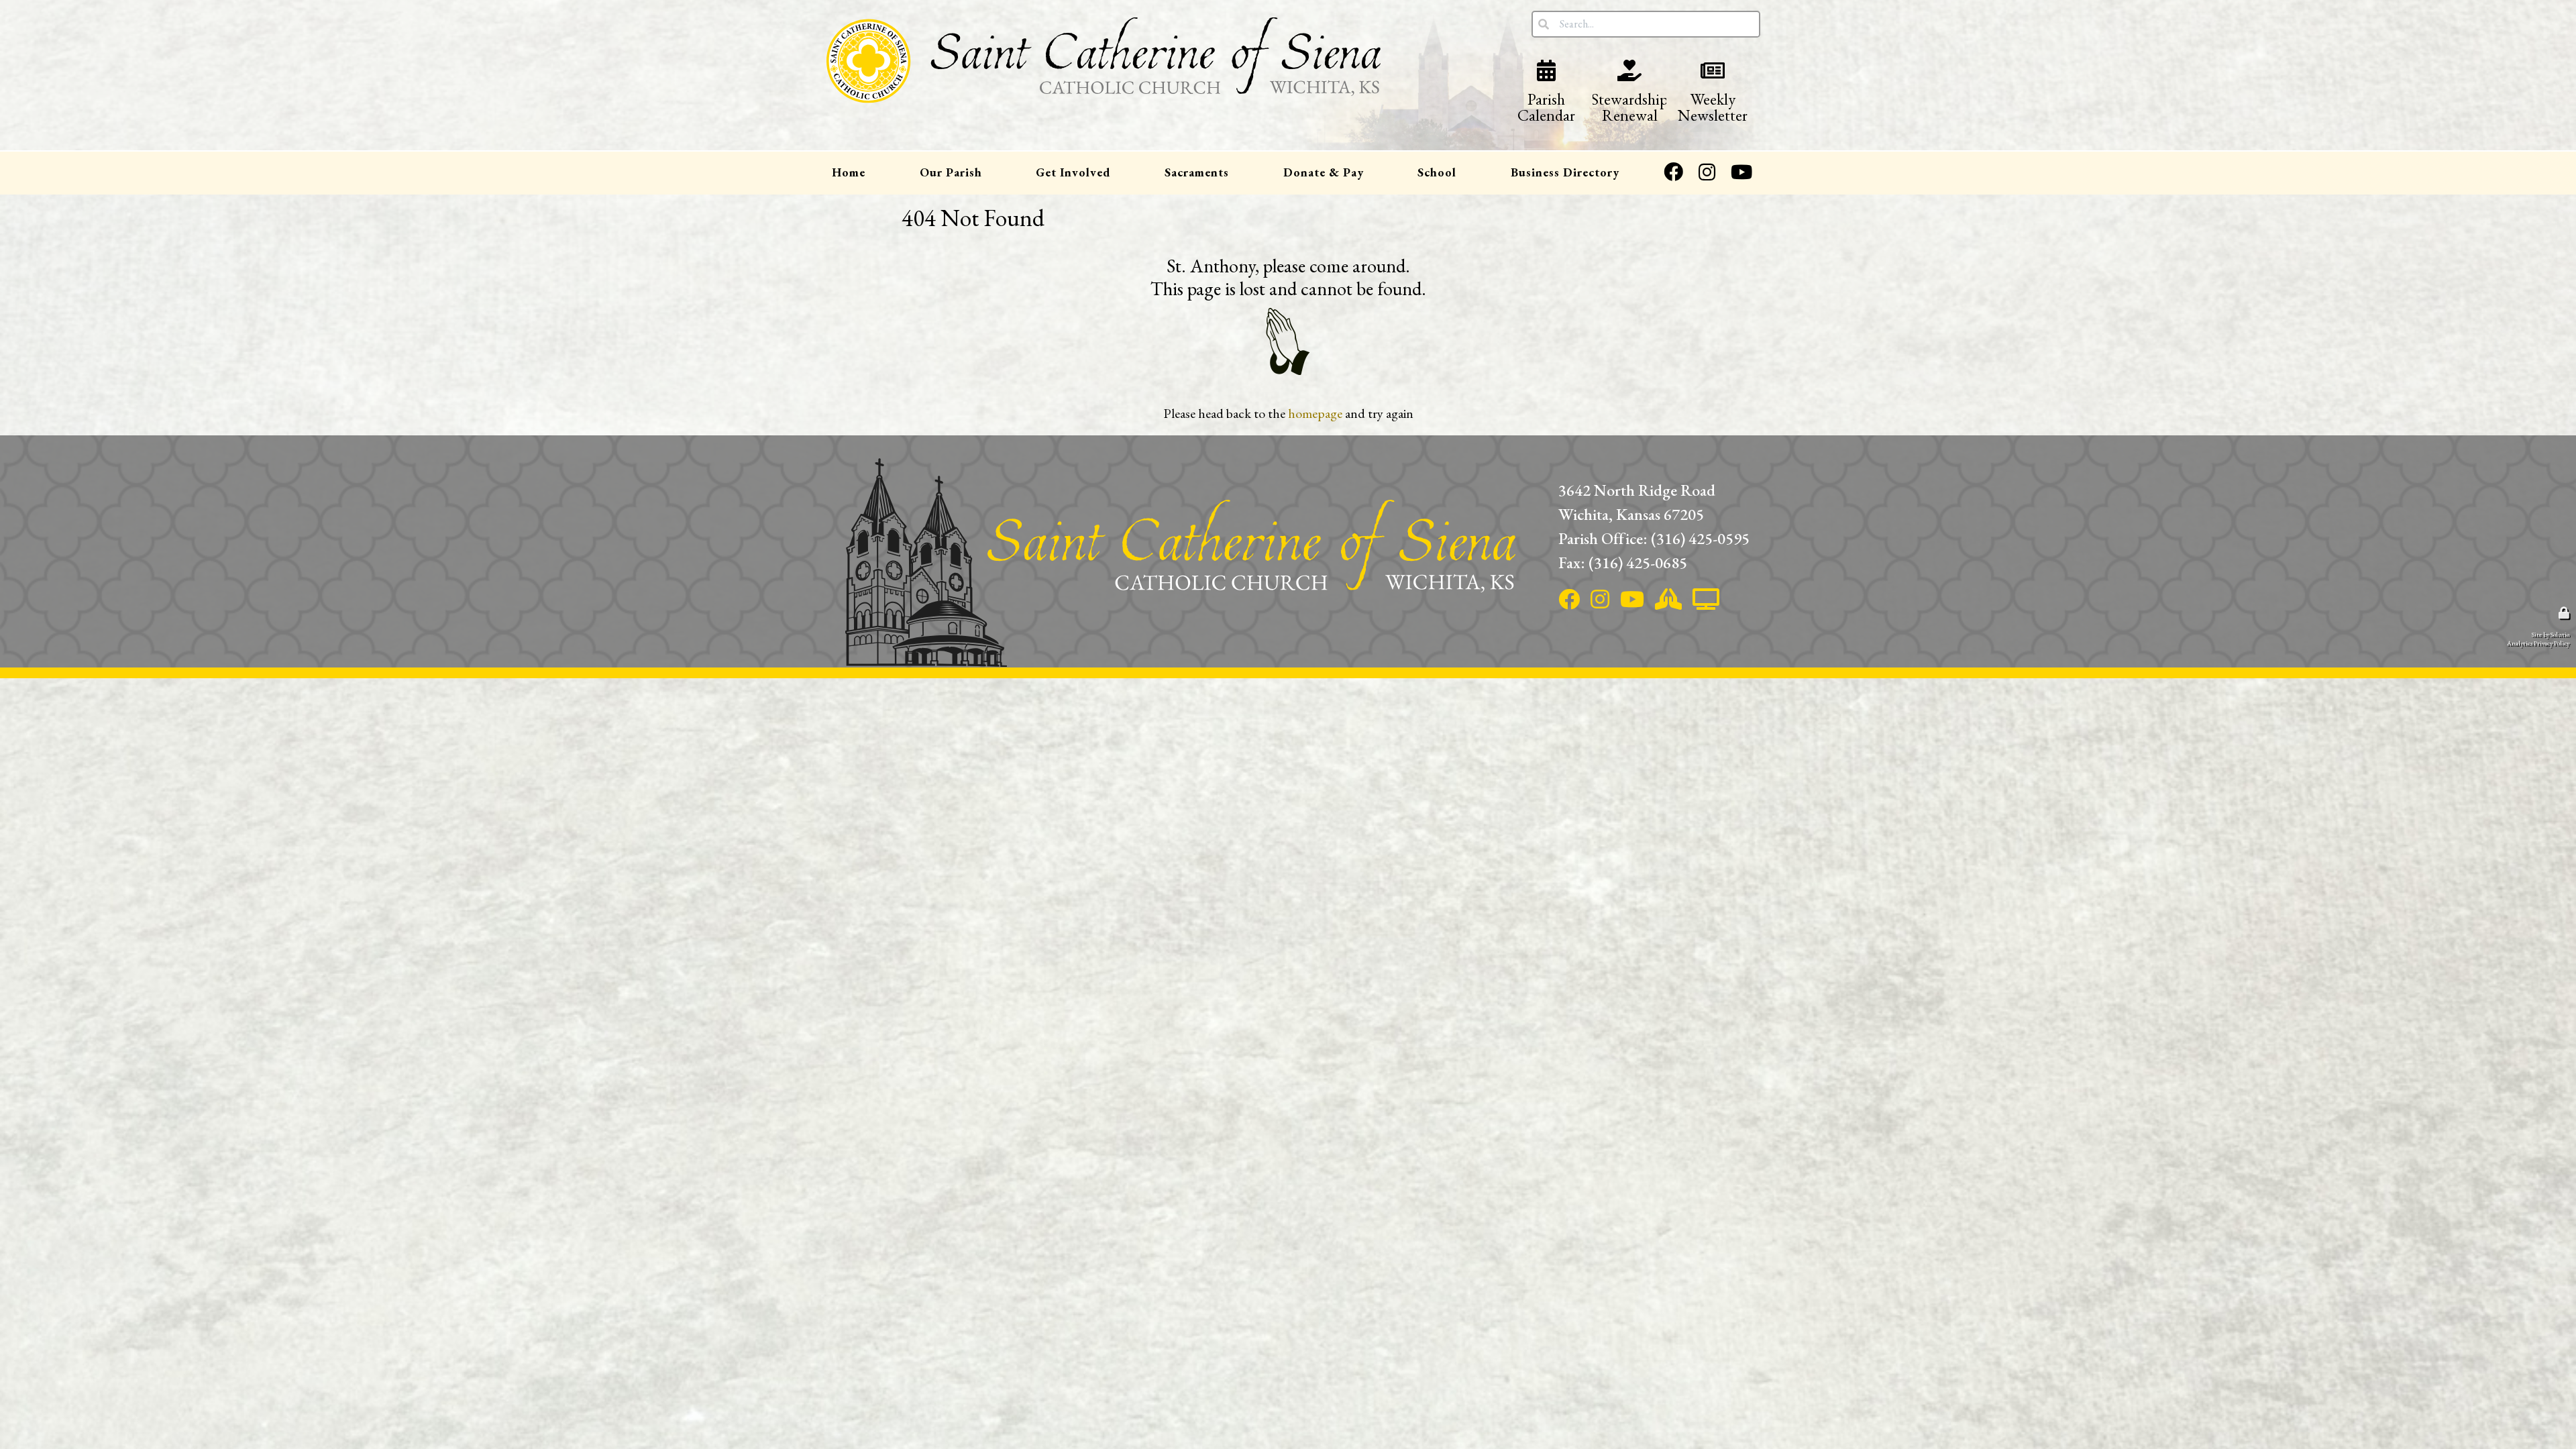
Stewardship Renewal (1629, 92)
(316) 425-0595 (1700, 538)
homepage (1315, 413)
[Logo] (1104, 86)
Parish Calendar (1546, 92)
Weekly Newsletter (1713, 92)
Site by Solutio (2551, 634)
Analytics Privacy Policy (2538, 643)
